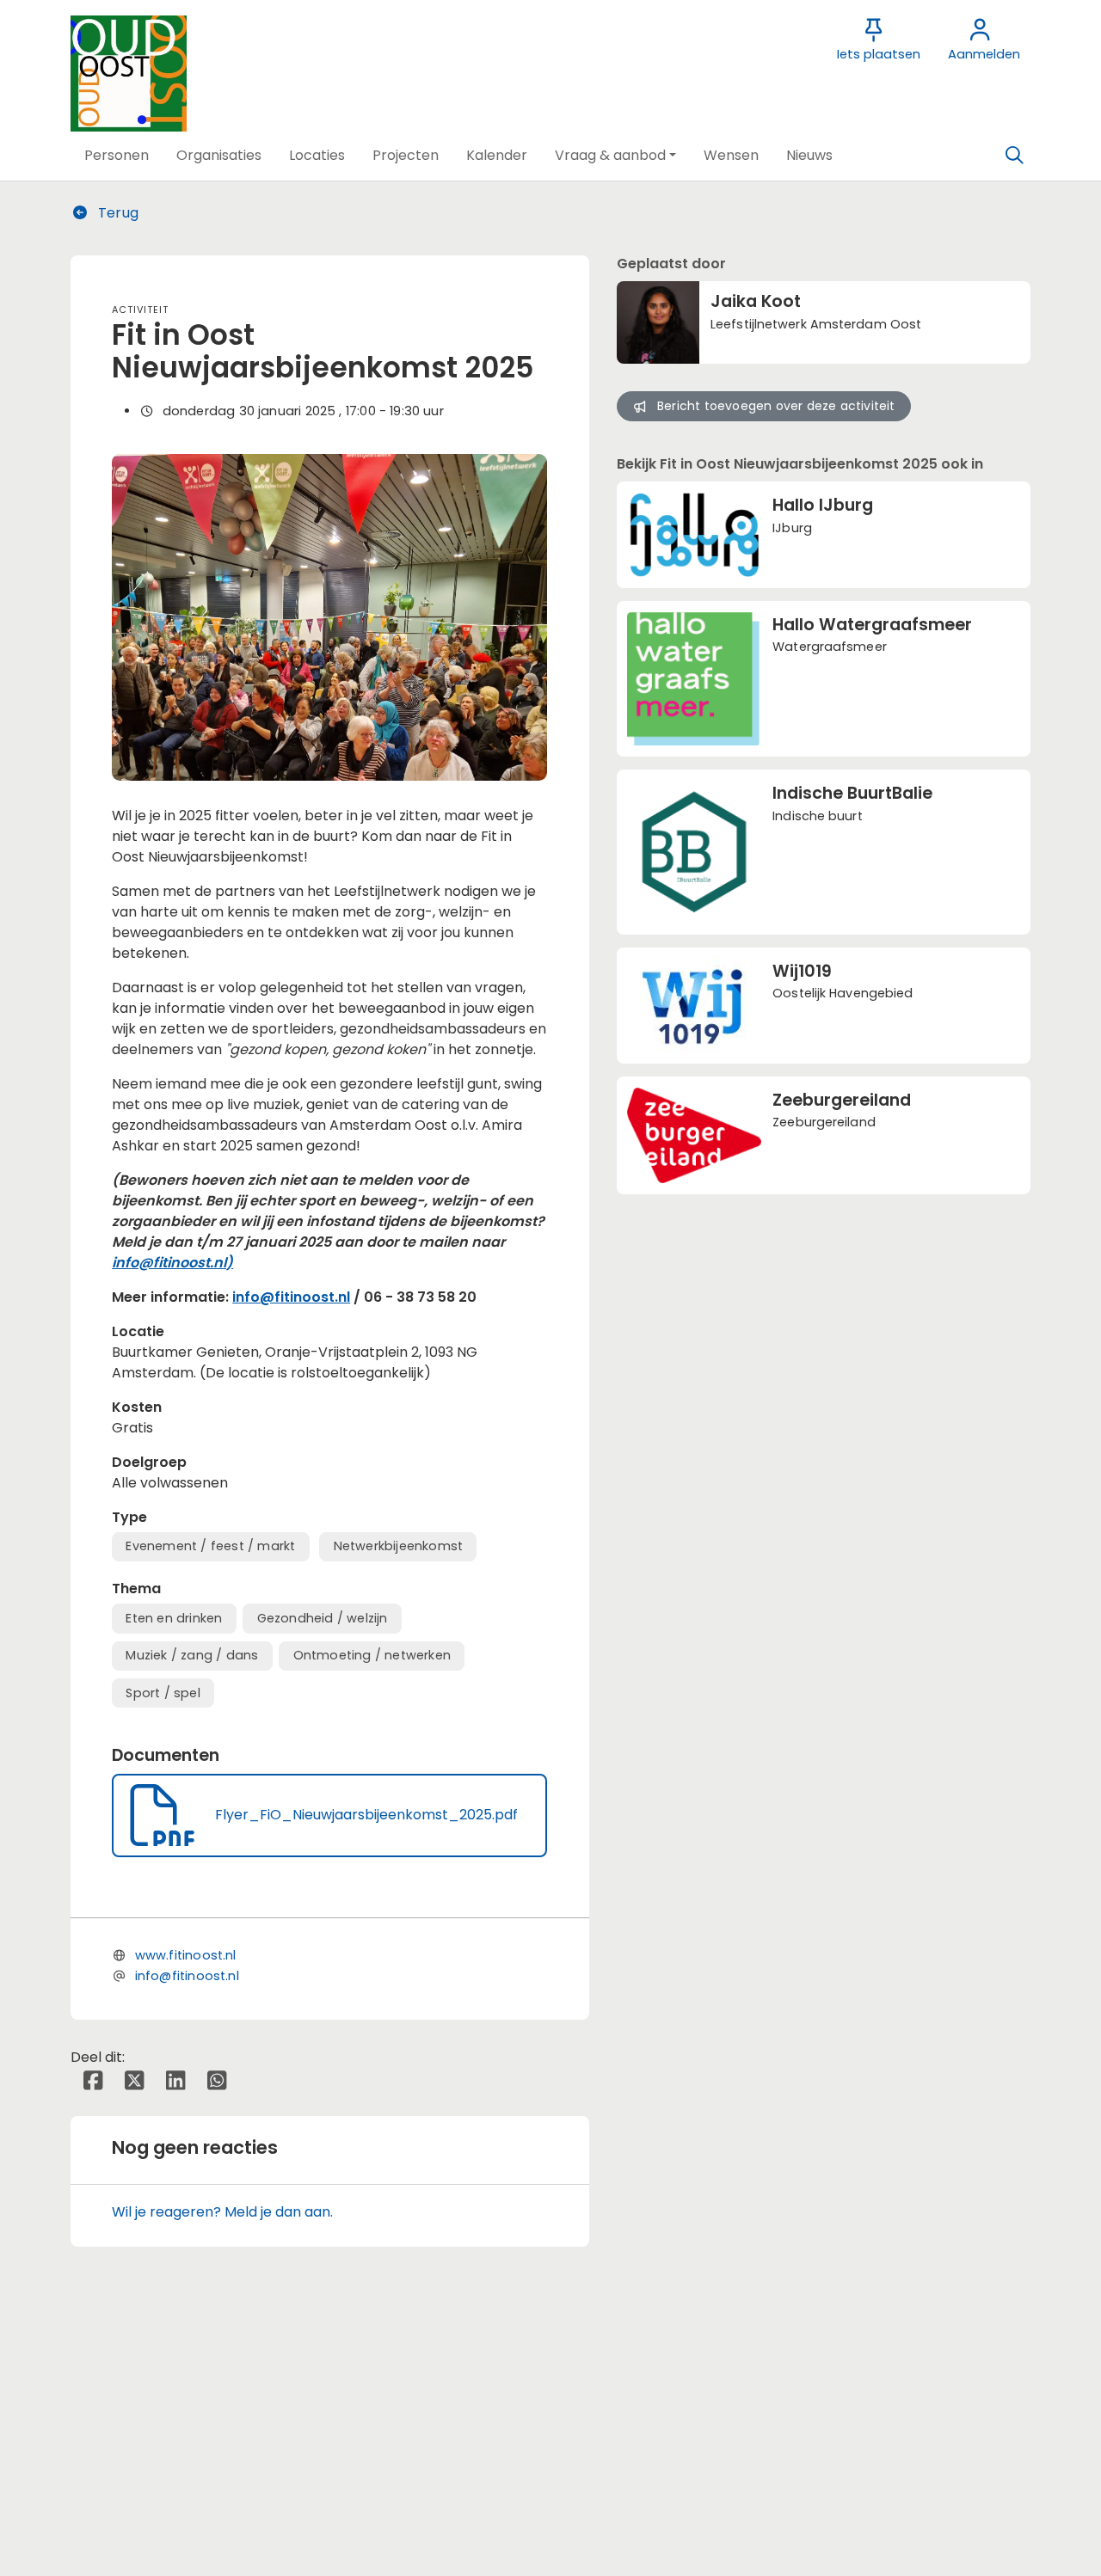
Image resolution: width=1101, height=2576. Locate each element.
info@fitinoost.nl (291, 1297)
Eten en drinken (174, 1618)
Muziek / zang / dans (192, 1655)
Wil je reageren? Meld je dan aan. (222, 2212)
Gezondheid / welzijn (323, 1618)
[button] (117, 156)
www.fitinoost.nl (186, 1955)
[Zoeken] (1014, 156)
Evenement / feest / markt (210, 1546)
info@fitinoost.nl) (172, 1263)
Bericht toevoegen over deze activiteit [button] (776, 406)
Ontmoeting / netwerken (372, 1655)
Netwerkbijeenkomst (399, 1546)
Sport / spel (163, 1693)
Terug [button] (117, 213)
